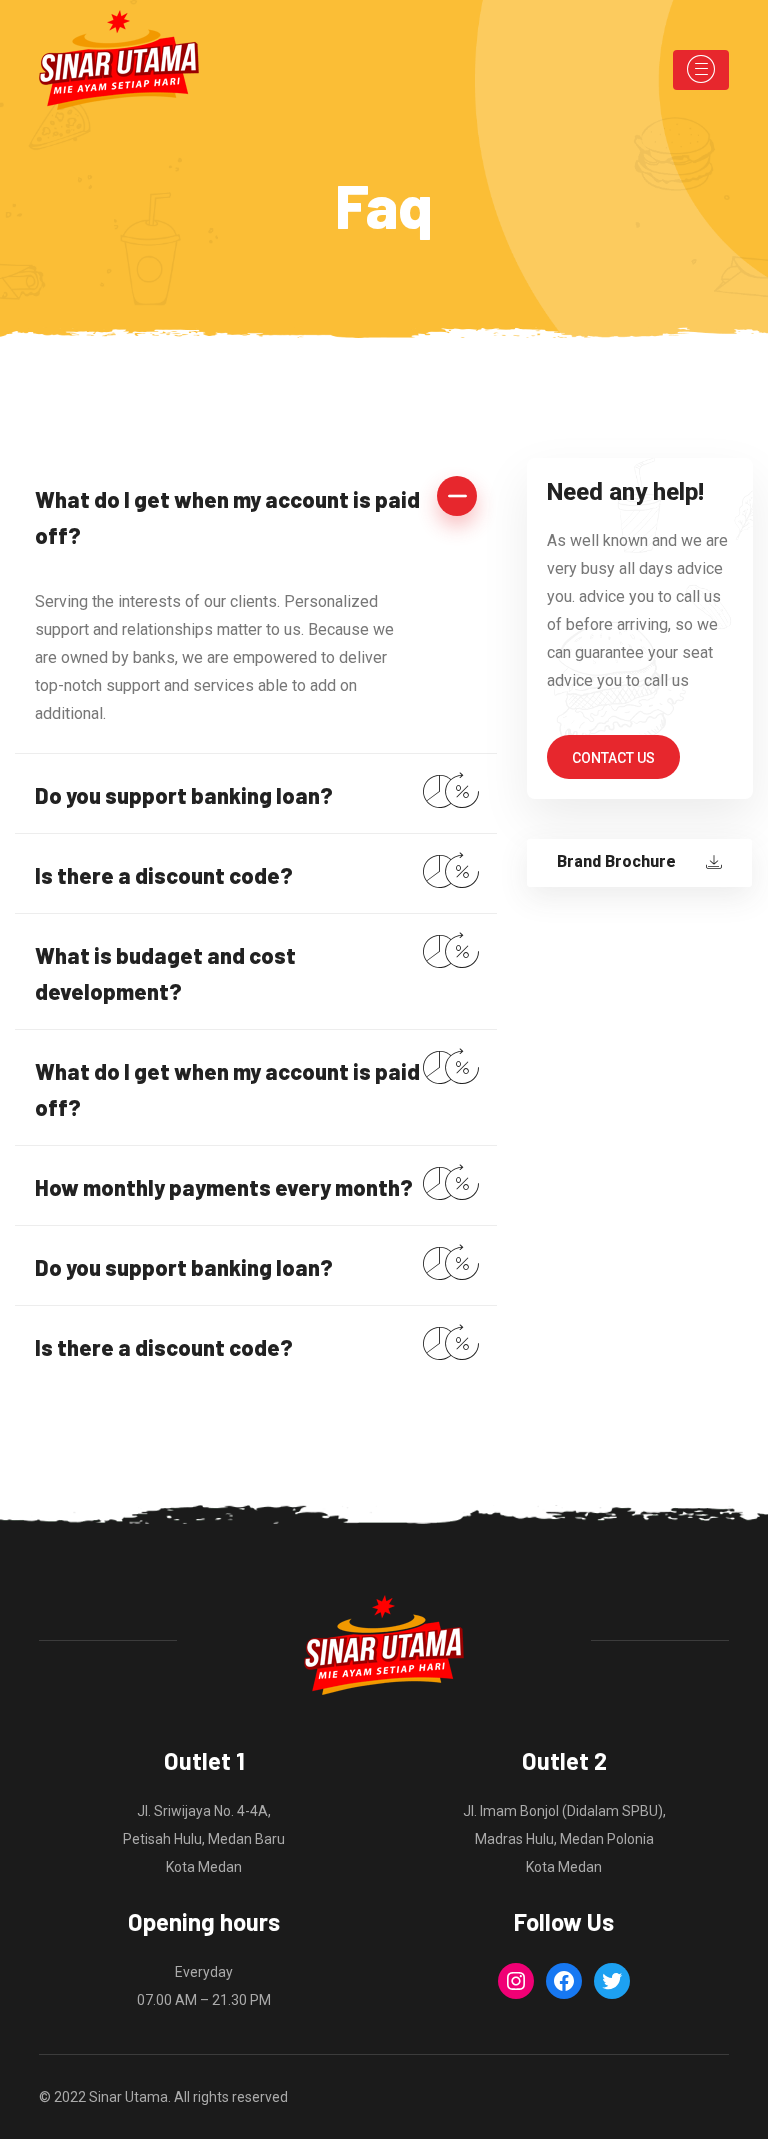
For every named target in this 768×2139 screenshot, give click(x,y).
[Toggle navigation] (701, 70)
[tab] (256, 515)
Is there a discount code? (164, 875)
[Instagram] (516, 1981)
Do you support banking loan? (184, 795)
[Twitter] (612, 1981)
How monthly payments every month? (224, 1187)
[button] (613, 757)
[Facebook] (564, 1981)
